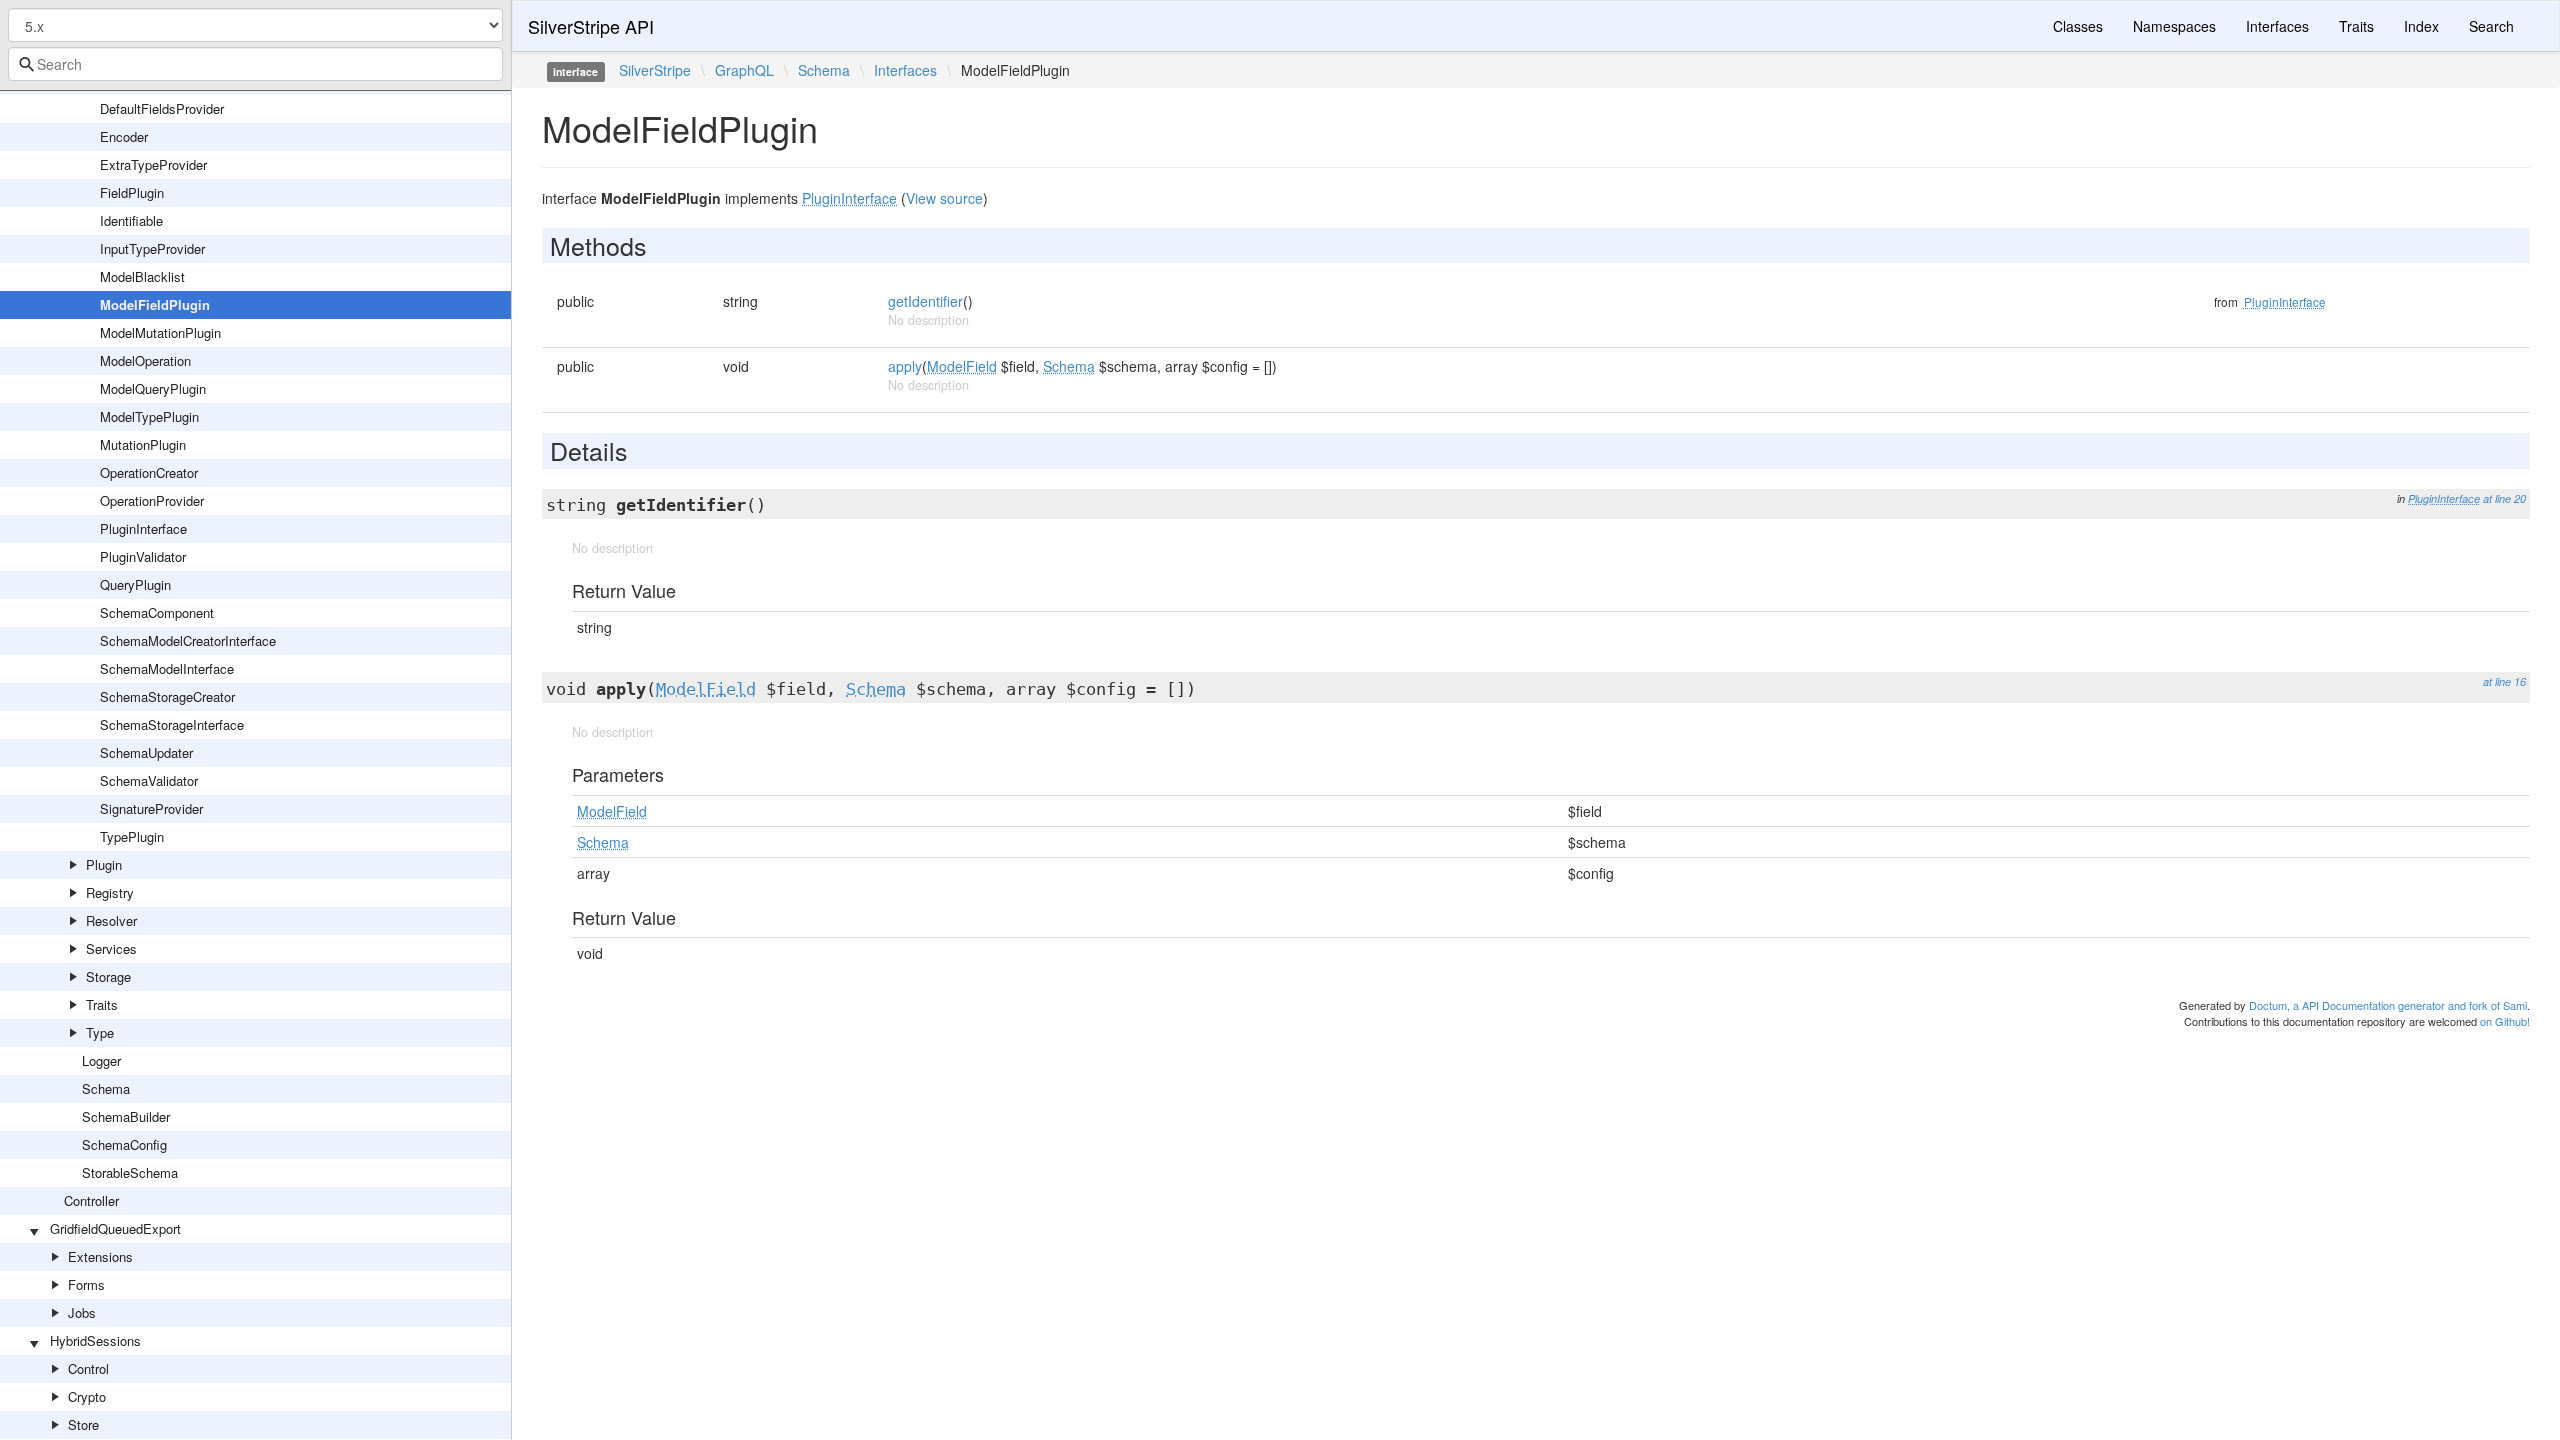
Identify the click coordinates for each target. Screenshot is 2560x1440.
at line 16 (2504, 681)
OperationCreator (149, 472)
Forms (86, 1284)
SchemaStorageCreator (167, 696)
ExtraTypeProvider (153, 164)
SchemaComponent (157, 612)
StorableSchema (130, 1172)
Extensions (100, 1256)
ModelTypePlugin (149, 416)
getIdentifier (925, 301)
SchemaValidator (149, 780)
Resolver (111, 920)
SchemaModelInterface (167, 668)
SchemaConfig (124, 1144)
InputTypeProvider (152, 248)
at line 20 (2504, 498)
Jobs (82, 1312)
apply (905, 366)
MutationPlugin (143, 444)
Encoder (124, 136)
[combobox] (255, 64)
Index (2421, 26)
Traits (102, 1004)
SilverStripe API (591, 26)
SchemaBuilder (126, 1116)
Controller (91, 1200)
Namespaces (2174, 26)
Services (111, 948)
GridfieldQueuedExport (115, 1228)
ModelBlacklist (142, 276)
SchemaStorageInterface (172, 724)
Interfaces (2277, 26)
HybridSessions (95, 1340)
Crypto (87, 1396)
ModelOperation (145, 360)
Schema (106, 1088)
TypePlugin (132, 836)
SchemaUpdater (146, 752)
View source (944, 198)
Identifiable (131, 220)
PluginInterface (143, 528)
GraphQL (744, 70)
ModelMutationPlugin (160, 332)
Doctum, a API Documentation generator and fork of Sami (2388, 1005)
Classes (2078, 26)
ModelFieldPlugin (155, 304)
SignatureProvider (151, 808)
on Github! (2505, 1021)
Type (100, 1032)
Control (88, 1368)
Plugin (104, 864)
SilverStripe (655, 70)
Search (2491, 26)
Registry (110, 892)
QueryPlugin (135, 584)
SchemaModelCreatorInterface (188, 640)
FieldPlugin (132, 192)
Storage (108, 976)
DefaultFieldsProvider (162, 108)
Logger (101, 1060)
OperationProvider (152, 500)
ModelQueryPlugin (153, 388)
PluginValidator (143, 556)
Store (83, 1424)
